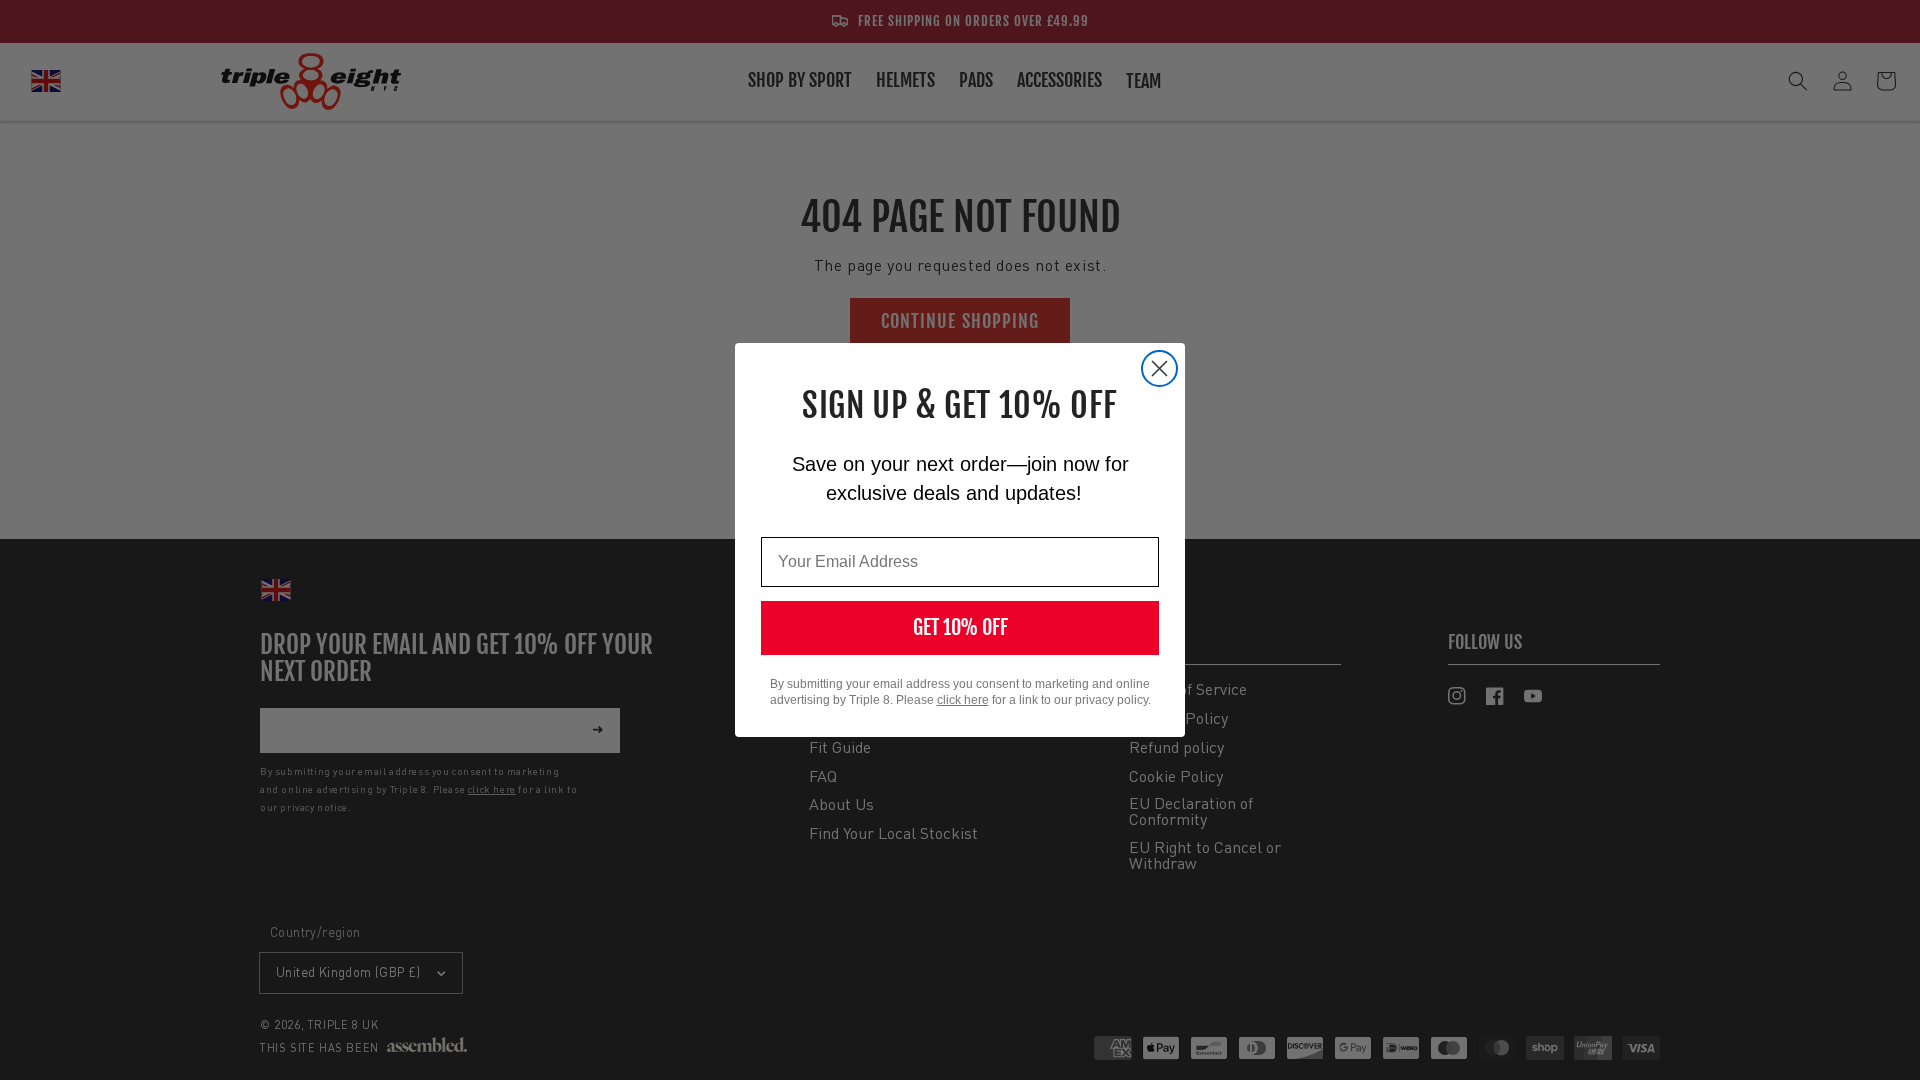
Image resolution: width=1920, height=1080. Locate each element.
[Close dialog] (1159, 368)
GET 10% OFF (960, 627)
